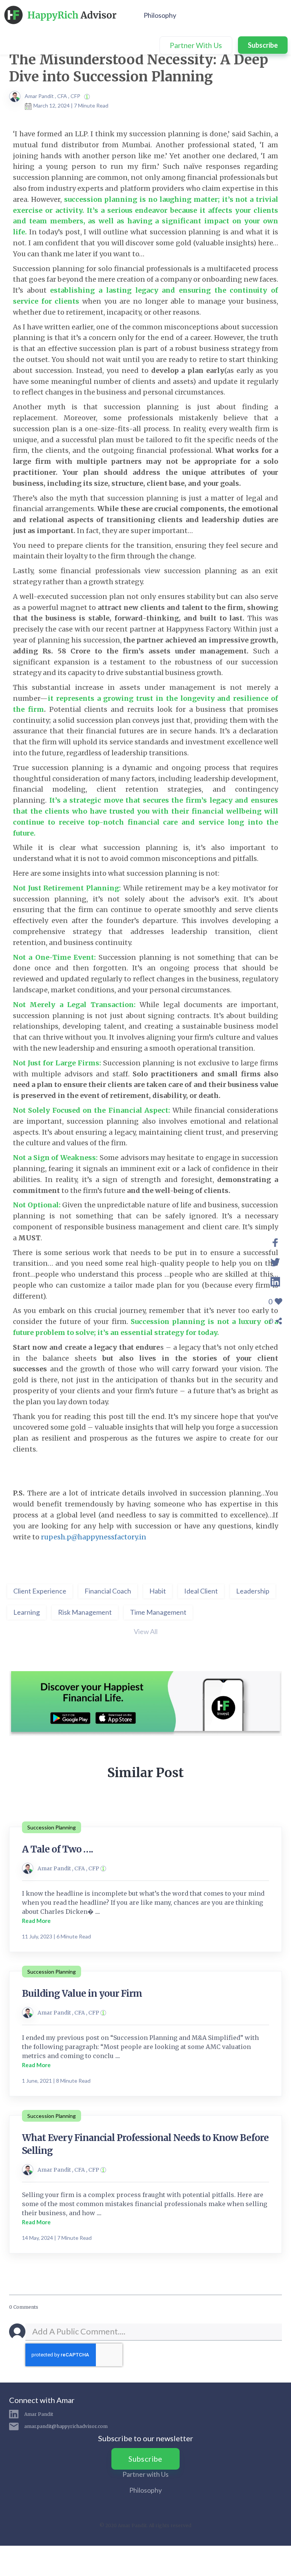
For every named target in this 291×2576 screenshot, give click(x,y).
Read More (36, 1921)
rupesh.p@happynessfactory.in (94, 1537)
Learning (27, 1612)
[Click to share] (275, 1241)
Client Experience (40, 1591)
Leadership (253, 1591)
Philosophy (160, 15)
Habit (158, 1591)
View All (146, 1631)
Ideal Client (201, 1591)
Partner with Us (145, 2474)
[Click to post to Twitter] (275, 1261)
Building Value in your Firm (82, 1994)
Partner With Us (196, 45)
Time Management (158, 1612)
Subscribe (263, 45)
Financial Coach (108, 1591)
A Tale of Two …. (57, 1849)
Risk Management (85, 1612)
